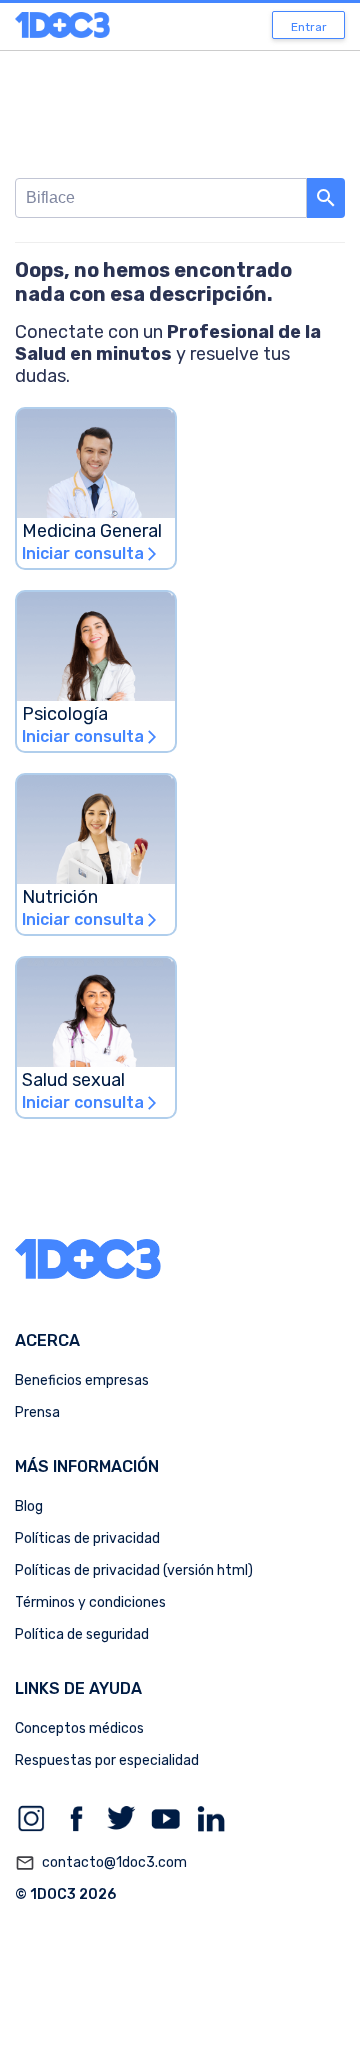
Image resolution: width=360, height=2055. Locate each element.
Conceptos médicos (79, 1728)
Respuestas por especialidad (107, 1760)
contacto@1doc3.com (101, 1863)
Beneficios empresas (82, 1380)
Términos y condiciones (90, 1602)
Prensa (37, 1412)
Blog (29, 1506)
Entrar (309, 27)
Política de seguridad (82, 1634)
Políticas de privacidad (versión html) (134, 1570)
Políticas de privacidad (87, 1538)
